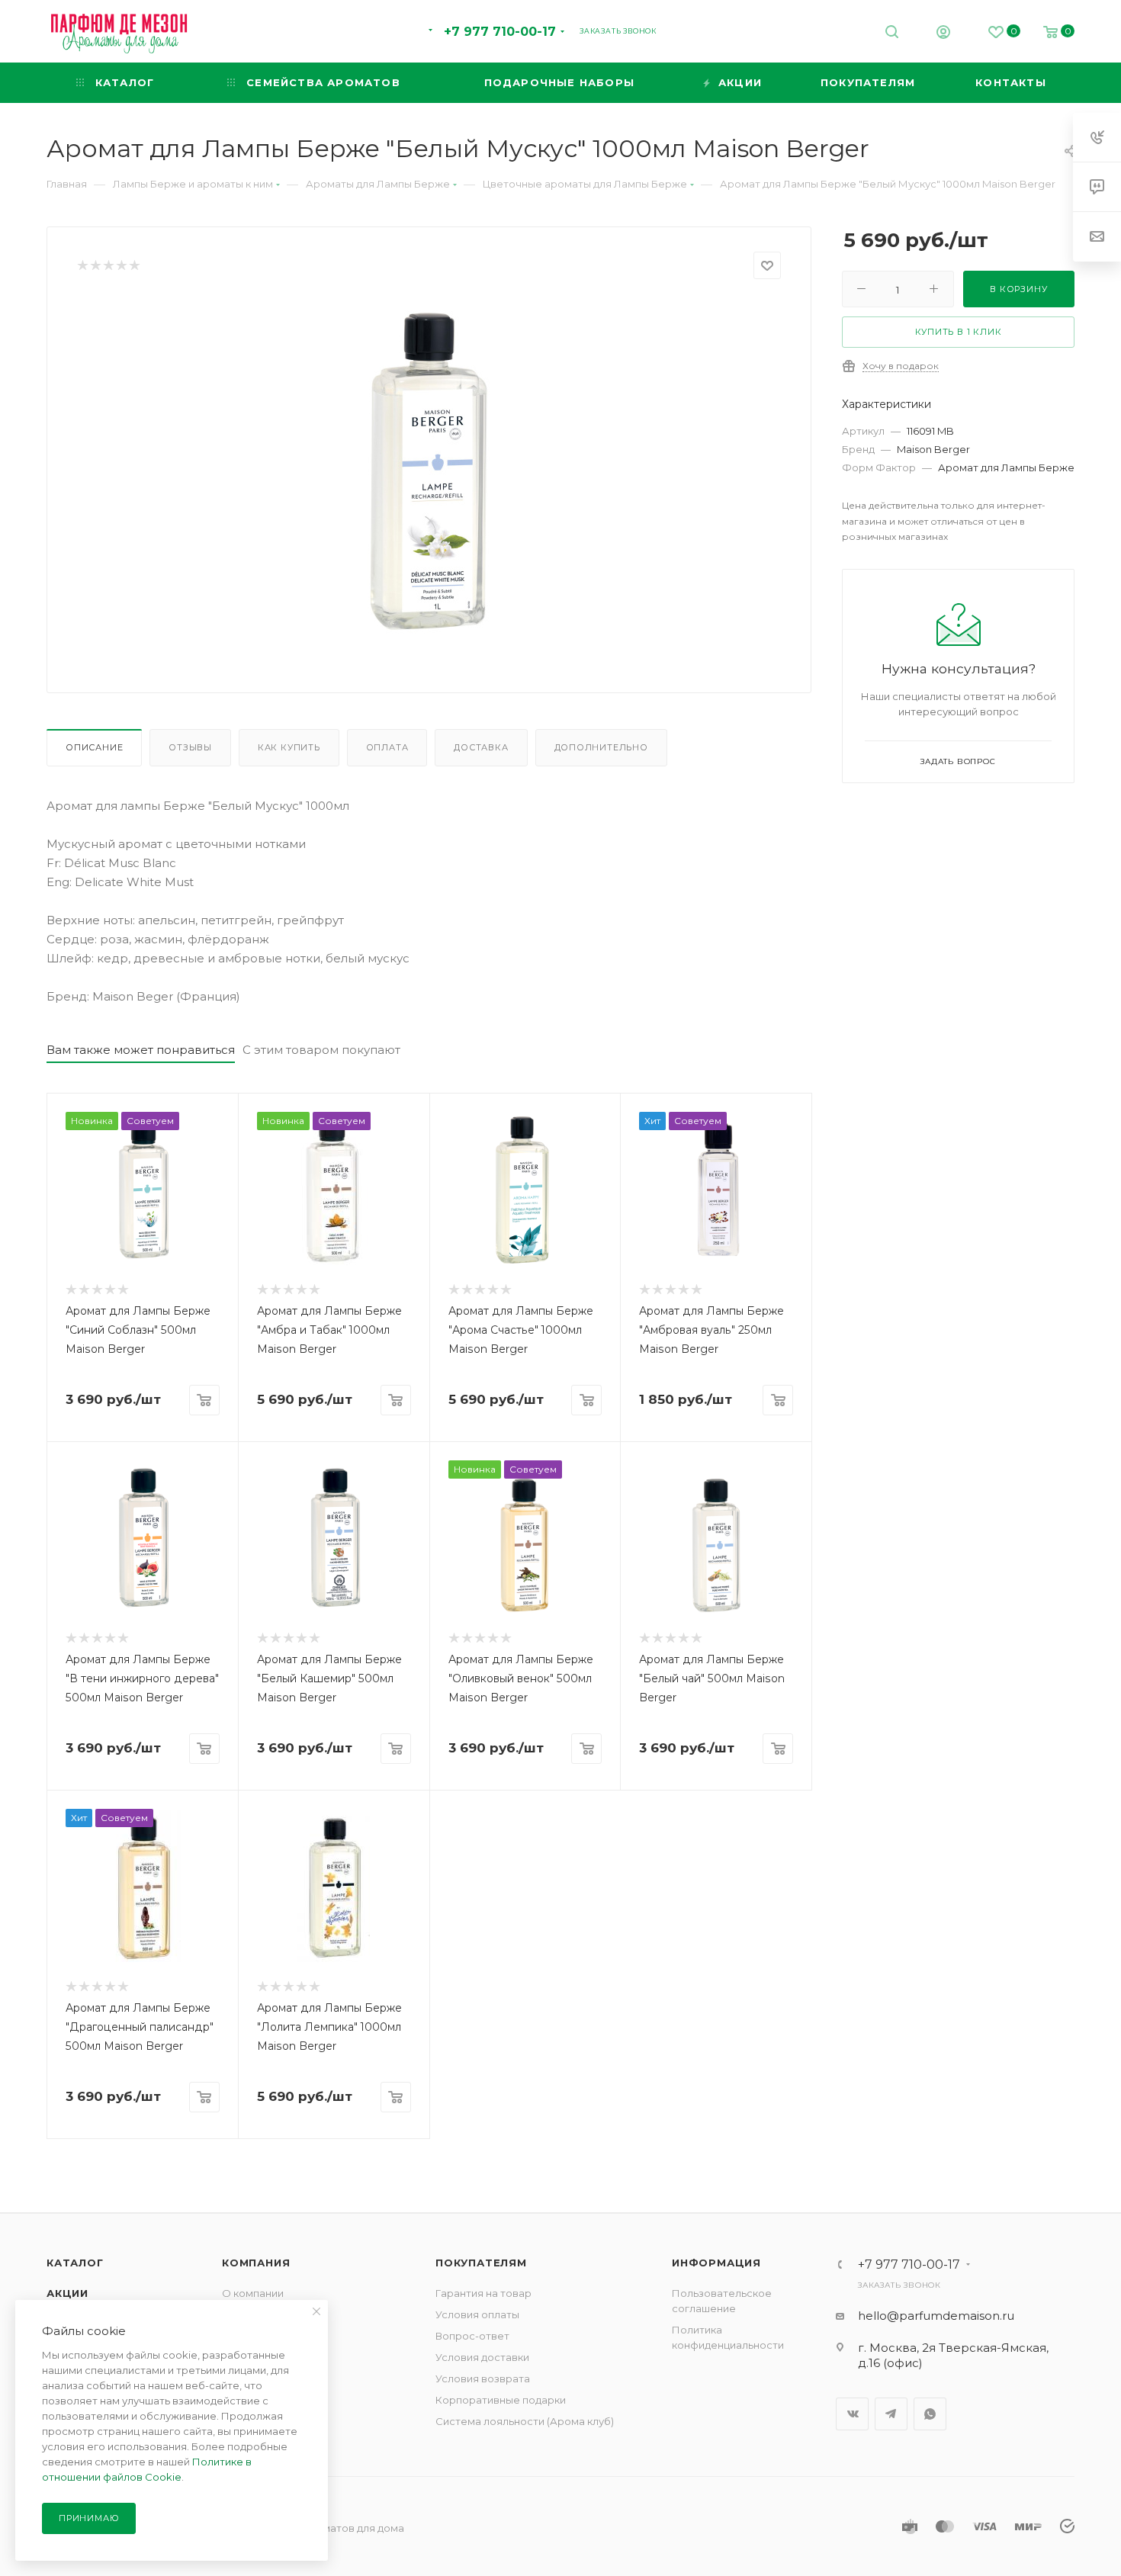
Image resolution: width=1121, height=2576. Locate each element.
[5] (134, 266)
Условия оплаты (477, 2314)
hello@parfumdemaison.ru (936, 2316)
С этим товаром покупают (321, 1050)
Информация (716, 2263)
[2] (95, 266)
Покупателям (481, 2263)
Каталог (75, 2263)
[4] (121, 266)
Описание (94, 747)
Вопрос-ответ (472, 2336)
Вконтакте (852, 2414)
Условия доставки (482, 2357)
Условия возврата (483, 2378)
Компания (256, 2263)
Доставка (481, 747)
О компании (253, 2293)
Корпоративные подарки (501, 2400)
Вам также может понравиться (141, 1050)
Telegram (891, 2414)
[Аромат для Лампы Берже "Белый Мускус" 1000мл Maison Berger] (429, 470)
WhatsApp (930, 2414)
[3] (108, 266)
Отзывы (190, 747)
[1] (82, 266)
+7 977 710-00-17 (500, 32)
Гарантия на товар (483, 2293)
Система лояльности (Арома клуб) (525, 2421)
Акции (67, 2293)
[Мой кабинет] (943, 34)
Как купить (289, 747)
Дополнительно (601, 747)
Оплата (387, 747)
